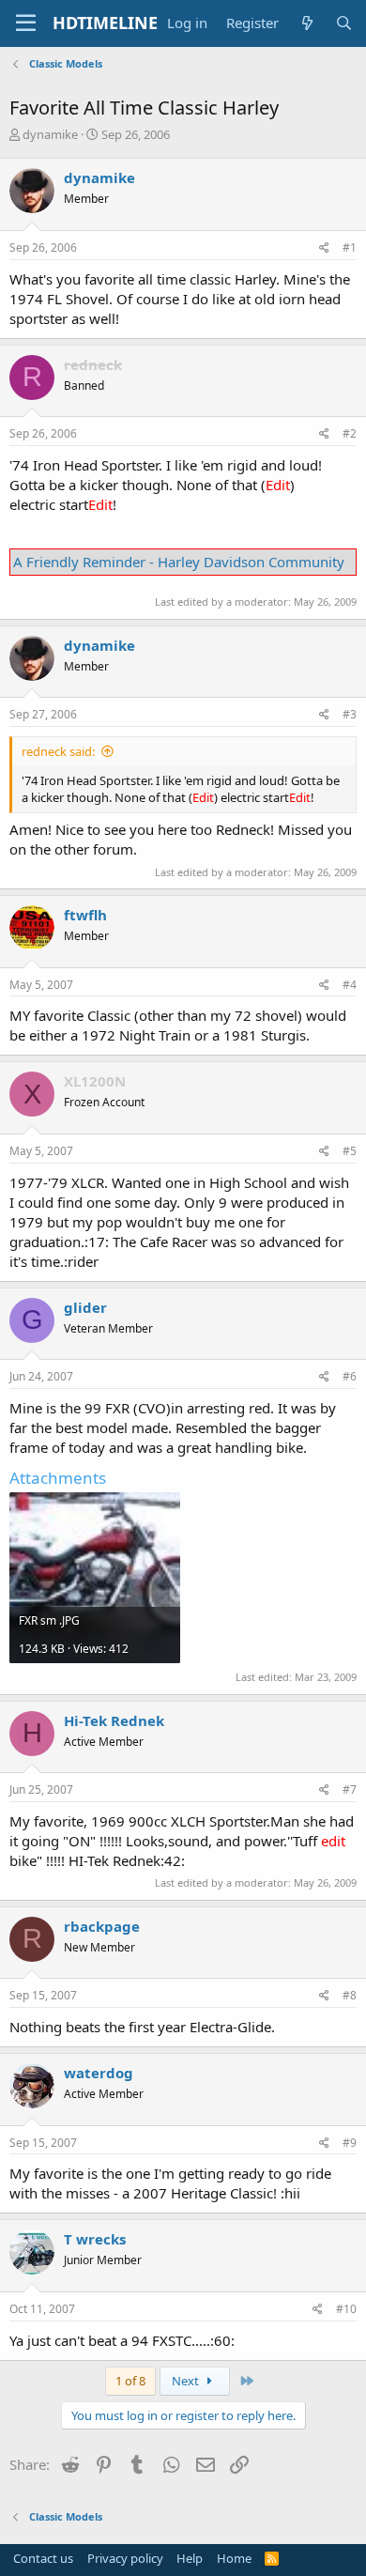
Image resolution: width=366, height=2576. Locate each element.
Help (190, 2558)
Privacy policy (125, 2558)
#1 (350, 247)
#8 (350, 1995)
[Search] (344, 23)
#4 (350, 985)
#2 (350, 433)
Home (234, 2558)
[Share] (324, 248)
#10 (346, 2309)
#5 (350, 1151)
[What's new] (306, 23)
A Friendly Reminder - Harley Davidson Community (179, 562)
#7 (350, 1789)
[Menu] (26, 23)
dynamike (50, 134)
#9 (350, 2143)
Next (187, 2381)
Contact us (43, 2558)
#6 (350, 1376)
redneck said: (58, 751)
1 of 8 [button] (130, 2381)
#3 (350, 714)
